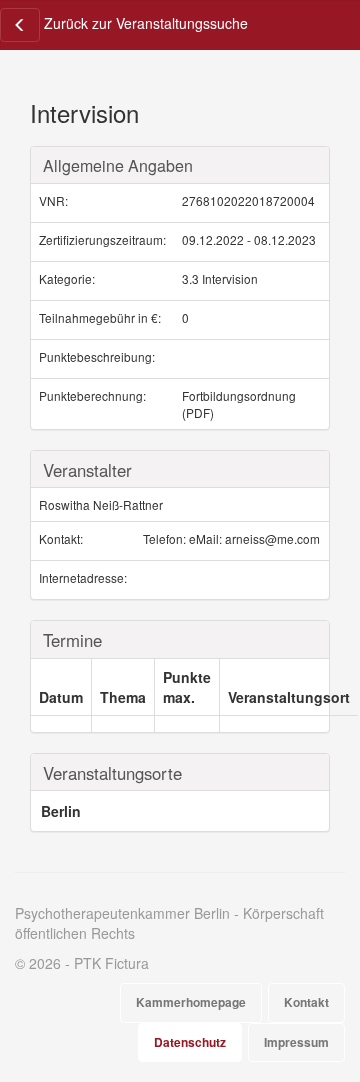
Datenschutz (190, 1042)
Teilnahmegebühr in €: (100, 317)
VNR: (53, 200)
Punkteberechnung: (92, 395)
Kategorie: (67, 278)
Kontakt (306, 1002)
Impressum (296, 1042)
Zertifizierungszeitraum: (102, 239)
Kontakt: (61, 538)
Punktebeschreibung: (97, 356)
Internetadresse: (83, 577)
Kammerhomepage (191, 1002)
